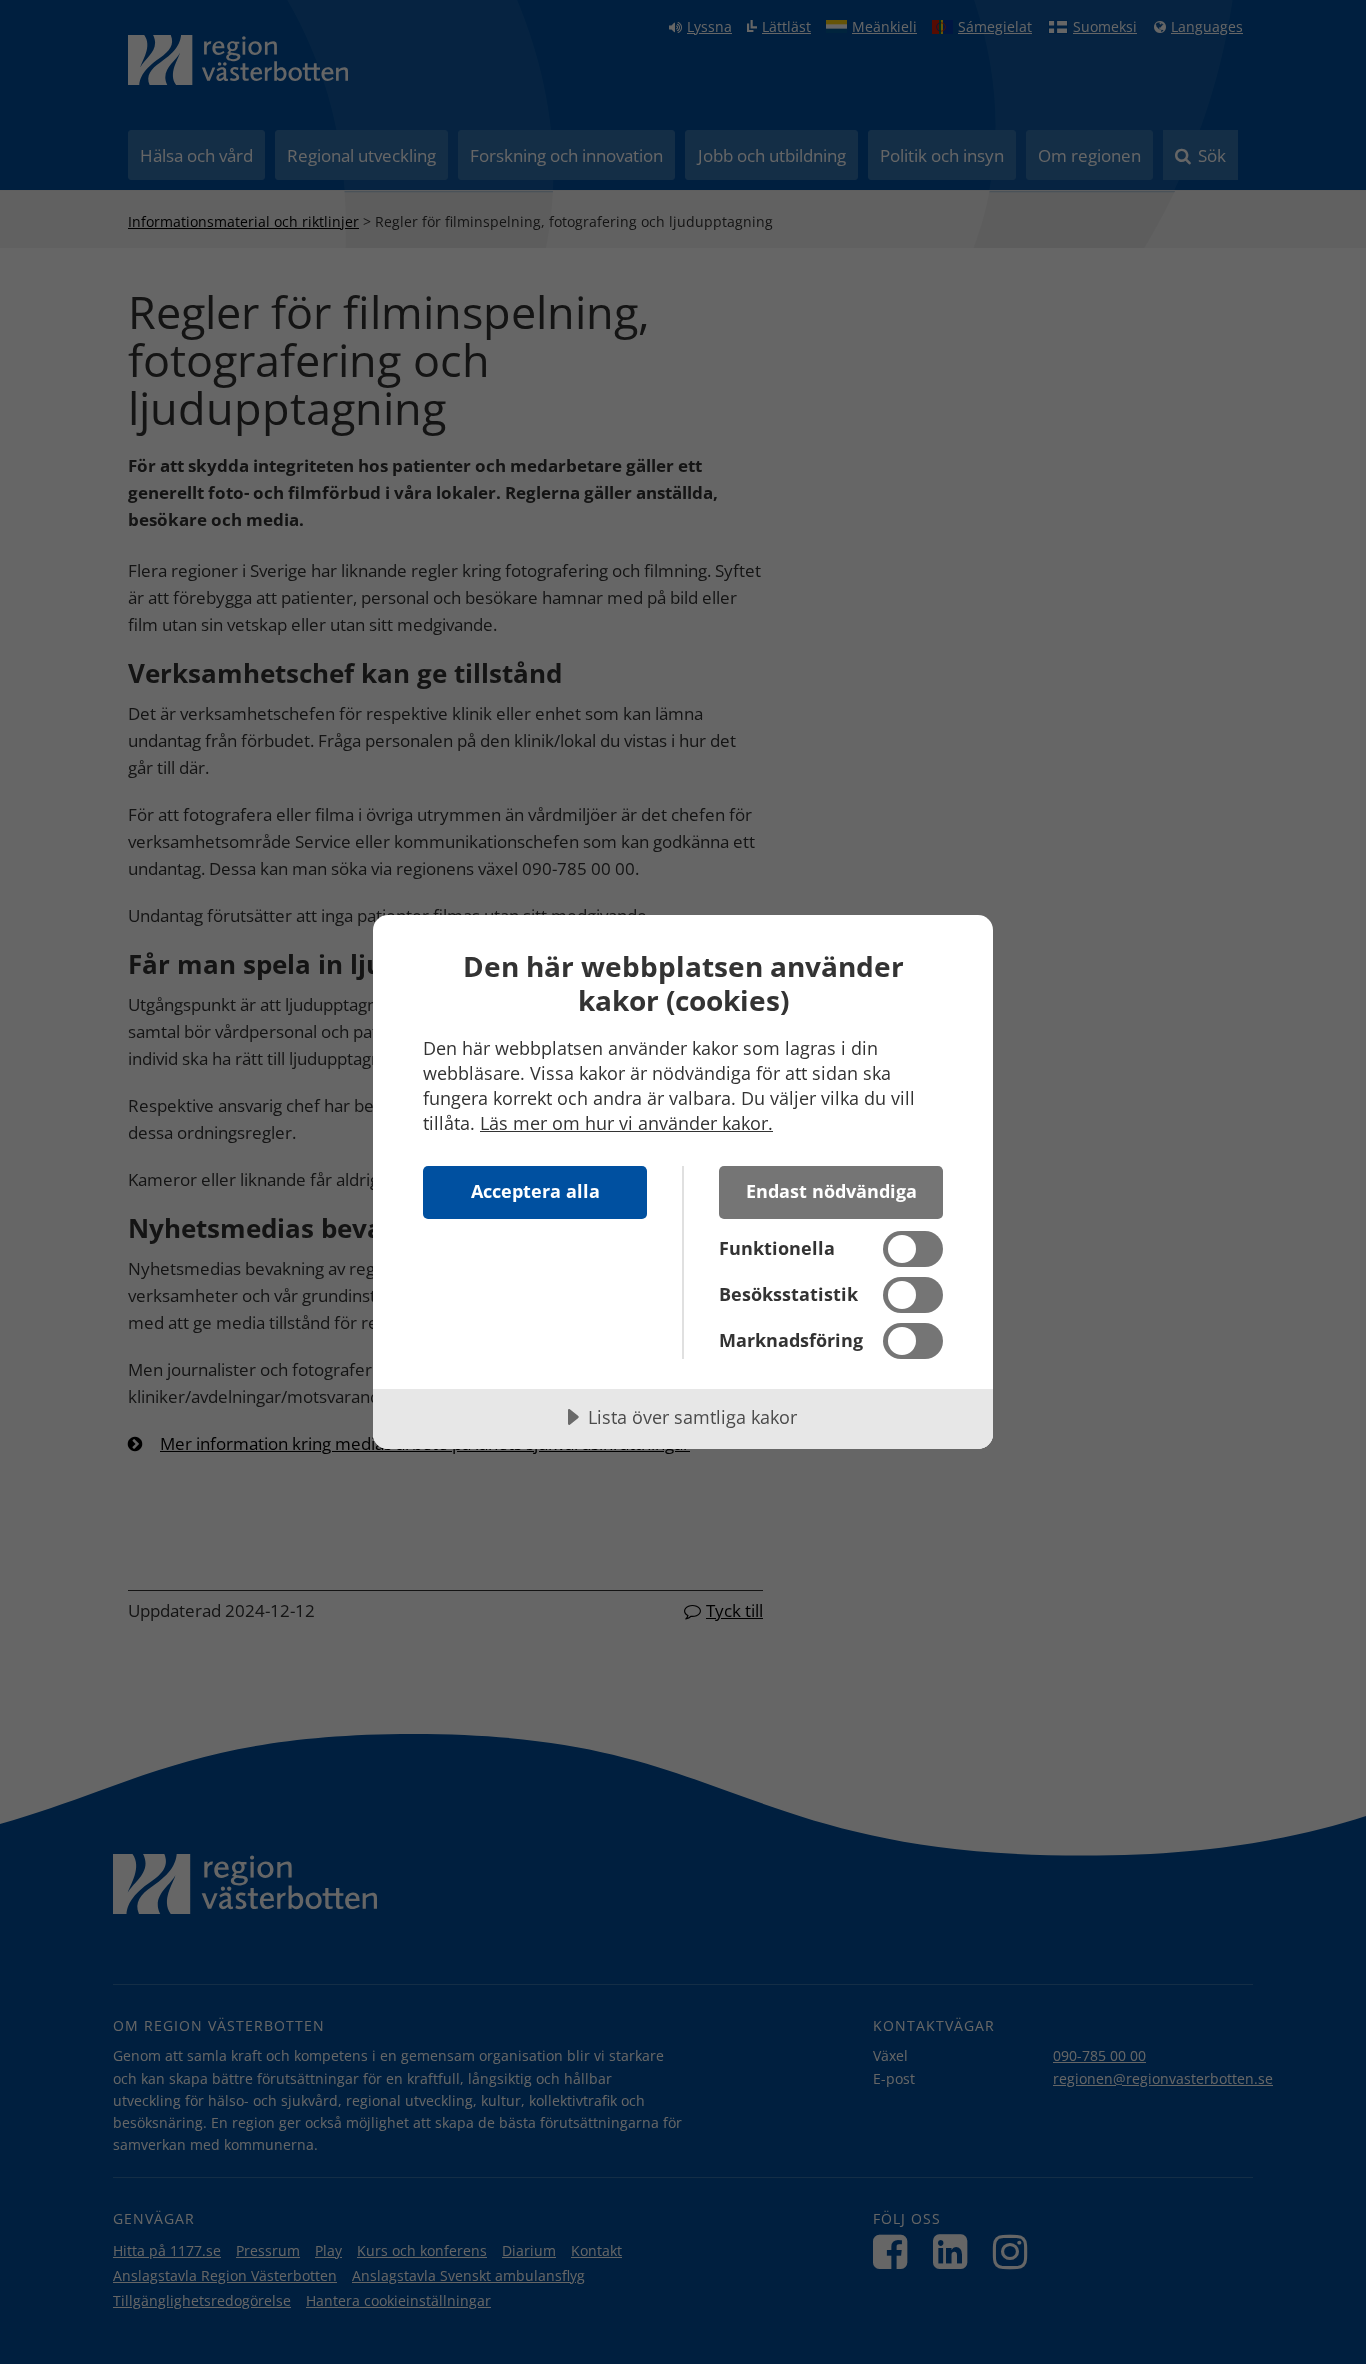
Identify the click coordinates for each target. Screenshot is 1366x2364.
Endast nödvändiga (831, 1191)
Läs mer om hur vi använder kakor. (626, 1123)
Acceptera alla (535, 1191)
